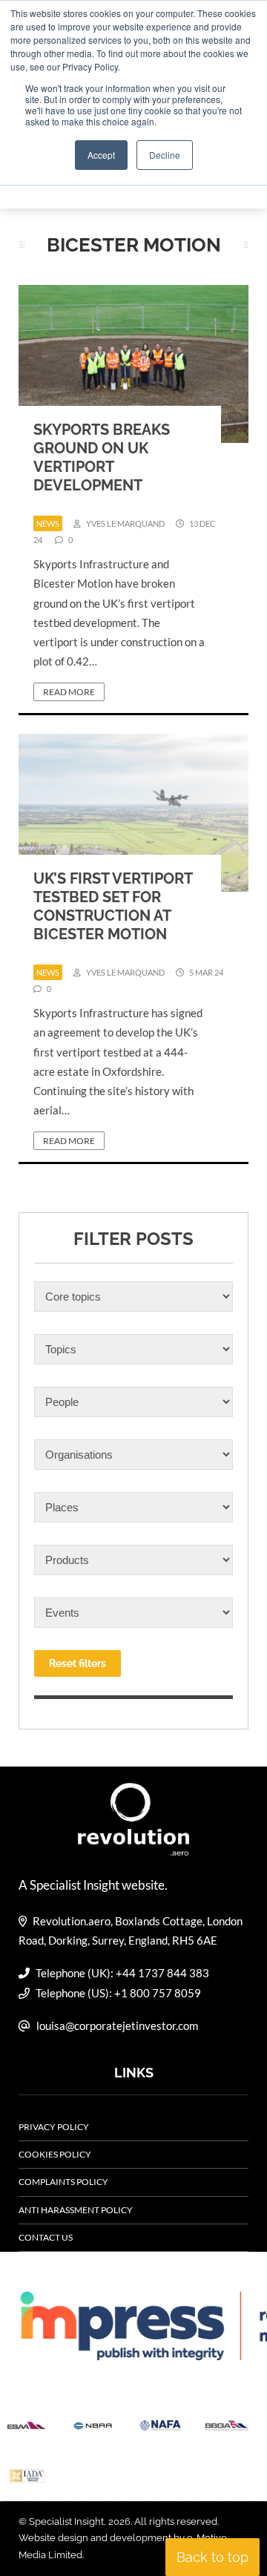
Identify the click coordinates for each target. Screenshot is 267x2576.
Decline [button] (165, 155)
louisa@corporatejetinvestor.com (117, 2025)
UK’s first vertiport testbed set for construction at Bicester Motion (113, 906)
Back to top (212, 2557)
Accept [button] (101, 155)
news (48, 523)
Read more (69, 692)
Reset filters (78, 1663)
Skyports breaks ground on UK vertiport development (102, 457)
